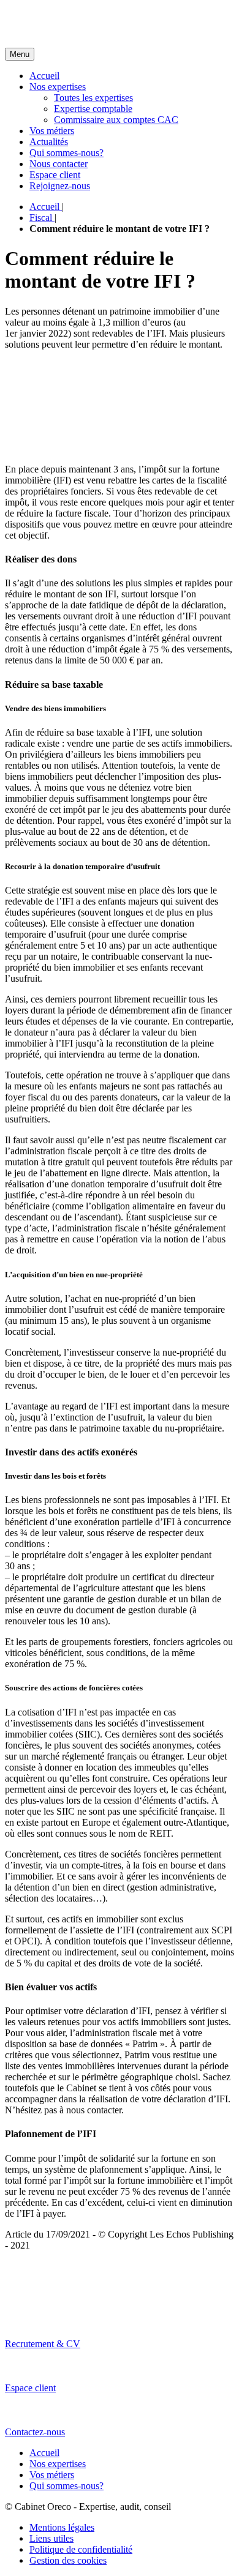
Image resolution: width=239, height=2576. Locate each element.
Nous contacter (59, 164)
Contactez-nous (35, 2432)
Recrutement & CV (43, 2344)
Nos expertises (58, 87)
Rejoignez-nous (60, 186)
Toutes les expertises (93, 98)
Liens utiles (51, 2538)
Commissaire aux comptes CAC (116, 120)
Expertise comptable (93, 109)
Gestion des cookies (68, 2560)
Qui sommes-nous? (66, 153)
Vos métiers (52, 131)
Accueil (44, 76)
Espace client (55, 175)
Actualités (49, 142)
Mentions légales (62, 2527)
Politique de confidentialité (81, 2549)
